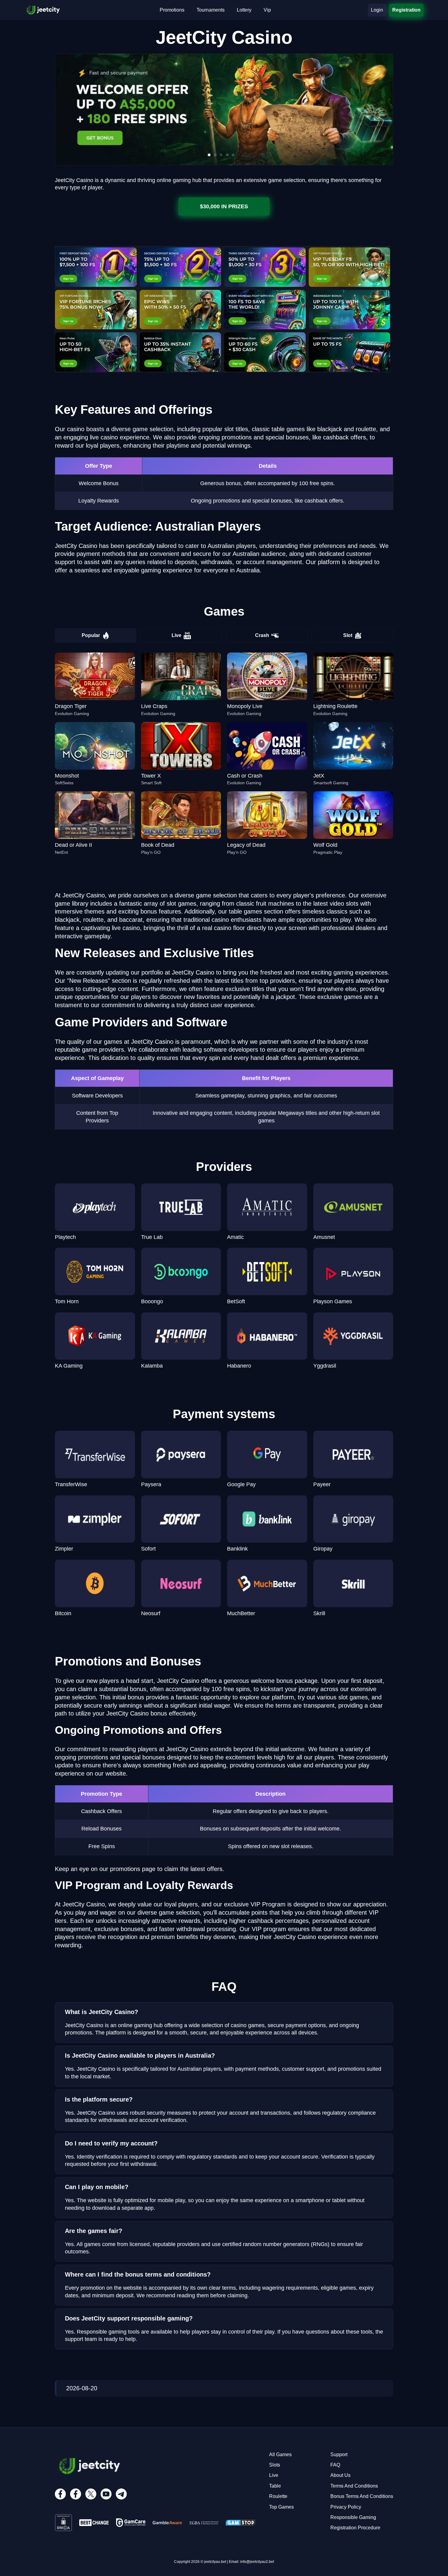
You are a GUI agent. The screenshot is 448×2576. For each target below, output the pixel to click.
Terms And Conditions (354, 2486)
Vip (267, 10)
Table (275, 2486)
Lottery (244, 10)
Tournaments (211, 10)
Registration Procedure (355, 2528)
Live (176, 635)
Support (339, 2454)
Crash (262, 635)
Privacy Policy (346, 2507)
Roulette (278, 2496)
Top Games (281, 2507)
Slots (275, 2465)
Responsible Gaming (353, 2517)
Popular (91, 635)
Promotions (172, 10)
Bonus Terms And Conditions (362, 2496)
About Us (340, 2475)
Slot (348, 635)
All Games (280, 2454)
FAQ (335, 2465)
